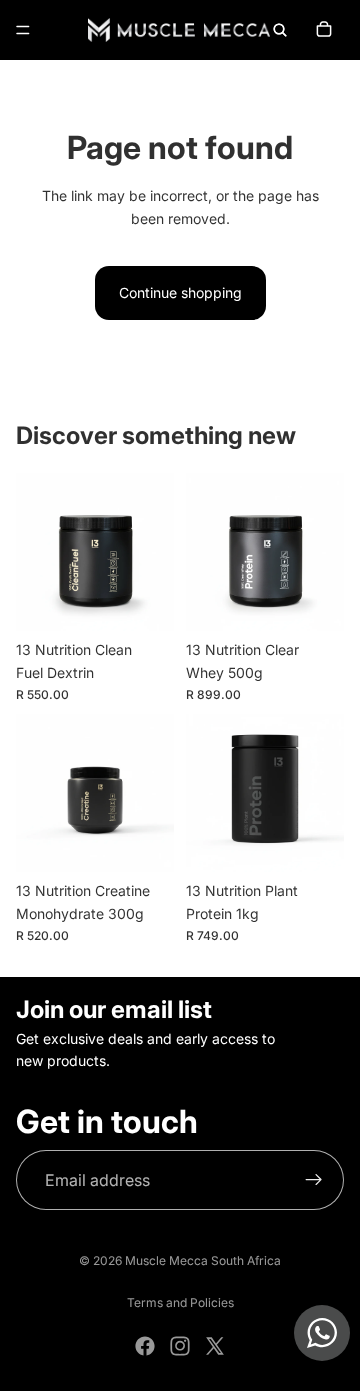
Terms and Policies (180, 1302)
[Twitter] (215, 1346)
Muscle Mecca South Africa (203, 1260)
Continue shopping (180, 292)
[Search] (280, 30)
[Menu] (23, 30)
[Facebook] (145, 1346)
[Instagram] (180, 1346)
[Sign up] (314, 1180)
